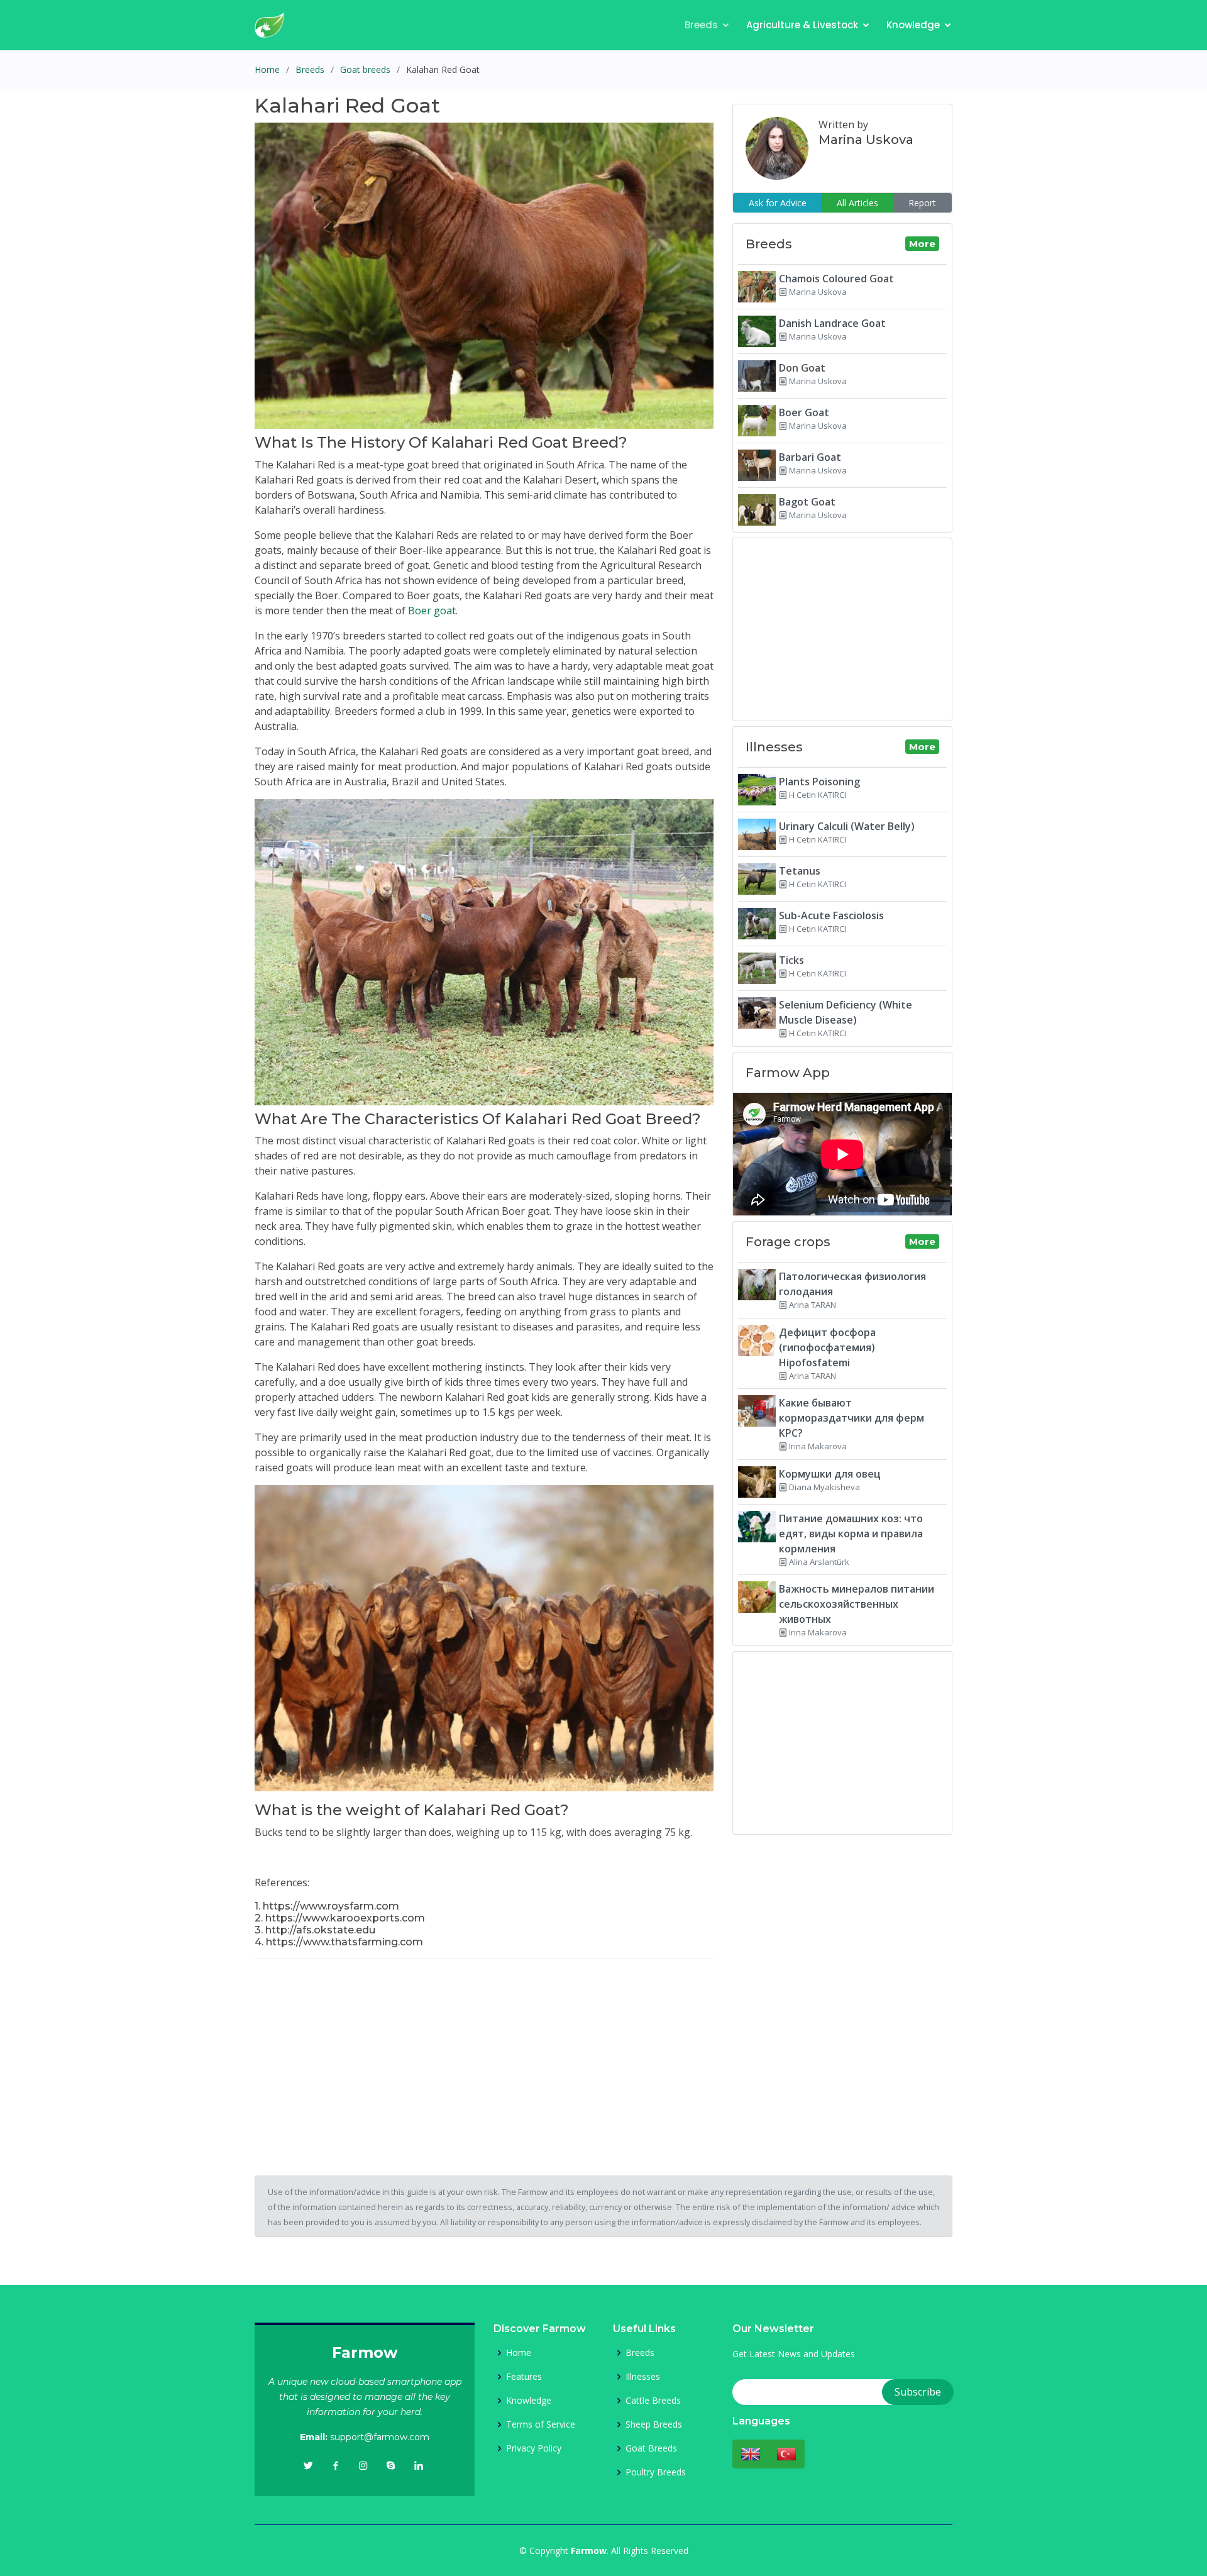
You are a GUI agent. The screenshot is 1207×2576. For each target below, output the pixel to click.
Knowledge (913, 25)
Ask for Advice (778, 203)
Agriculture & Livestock (802, 25)
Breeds (701, 25)
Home (267, 69)
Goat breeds (365, 69)
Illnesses (643, 2377)
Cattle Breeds (653, 2401)
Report (922, 203)
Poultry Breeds (656, 2472)
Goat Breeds (651, 2448)
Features (524, 2377)
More (922, 244)
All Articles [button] (857, 203)
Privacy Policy (534, 2448)
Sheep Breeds (654, 2424)
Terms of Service (541, 2424)
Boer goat (432, 611)
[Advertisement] (484, 2057)
